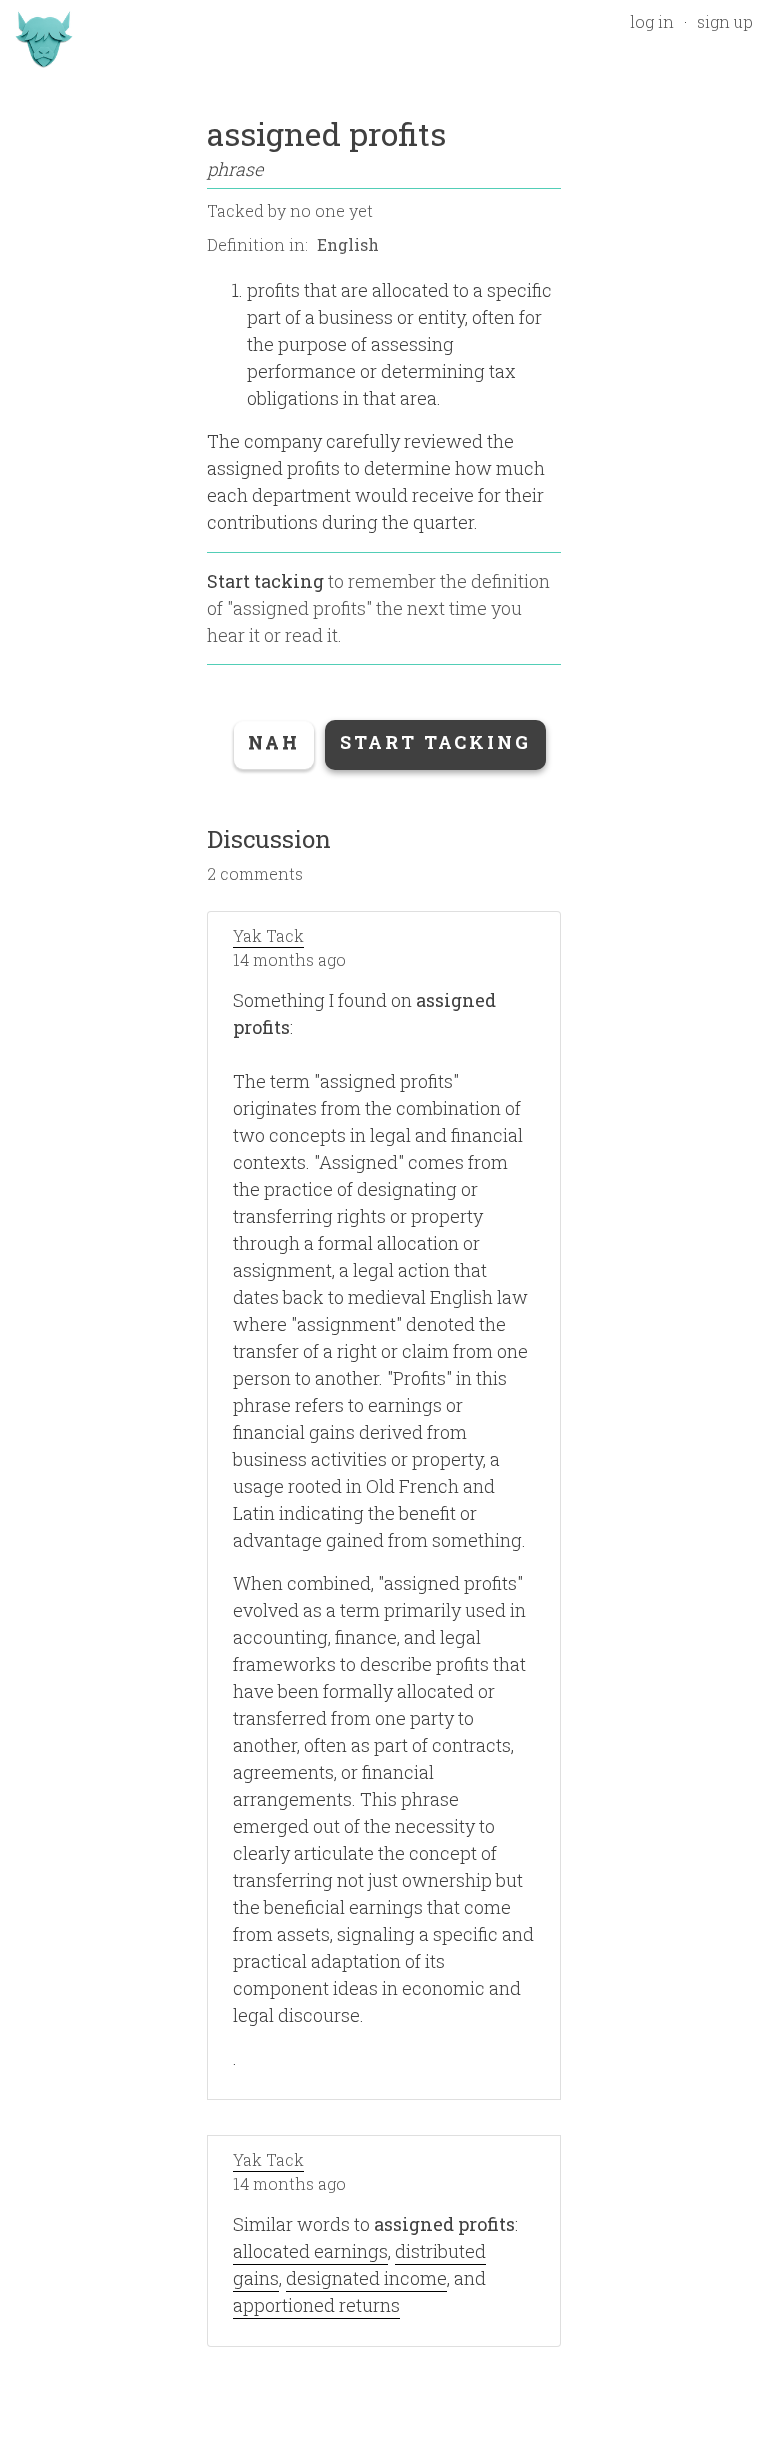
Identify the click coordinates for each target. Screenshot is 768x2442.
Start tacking (265, 581)
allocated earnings (310, 2251)
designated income (366, 2278)
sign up (725, 21)
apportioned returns (316, 2305)
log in (652, 21)
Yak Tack (268, 935)
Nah (274, 742)
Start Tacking (435, 742)
